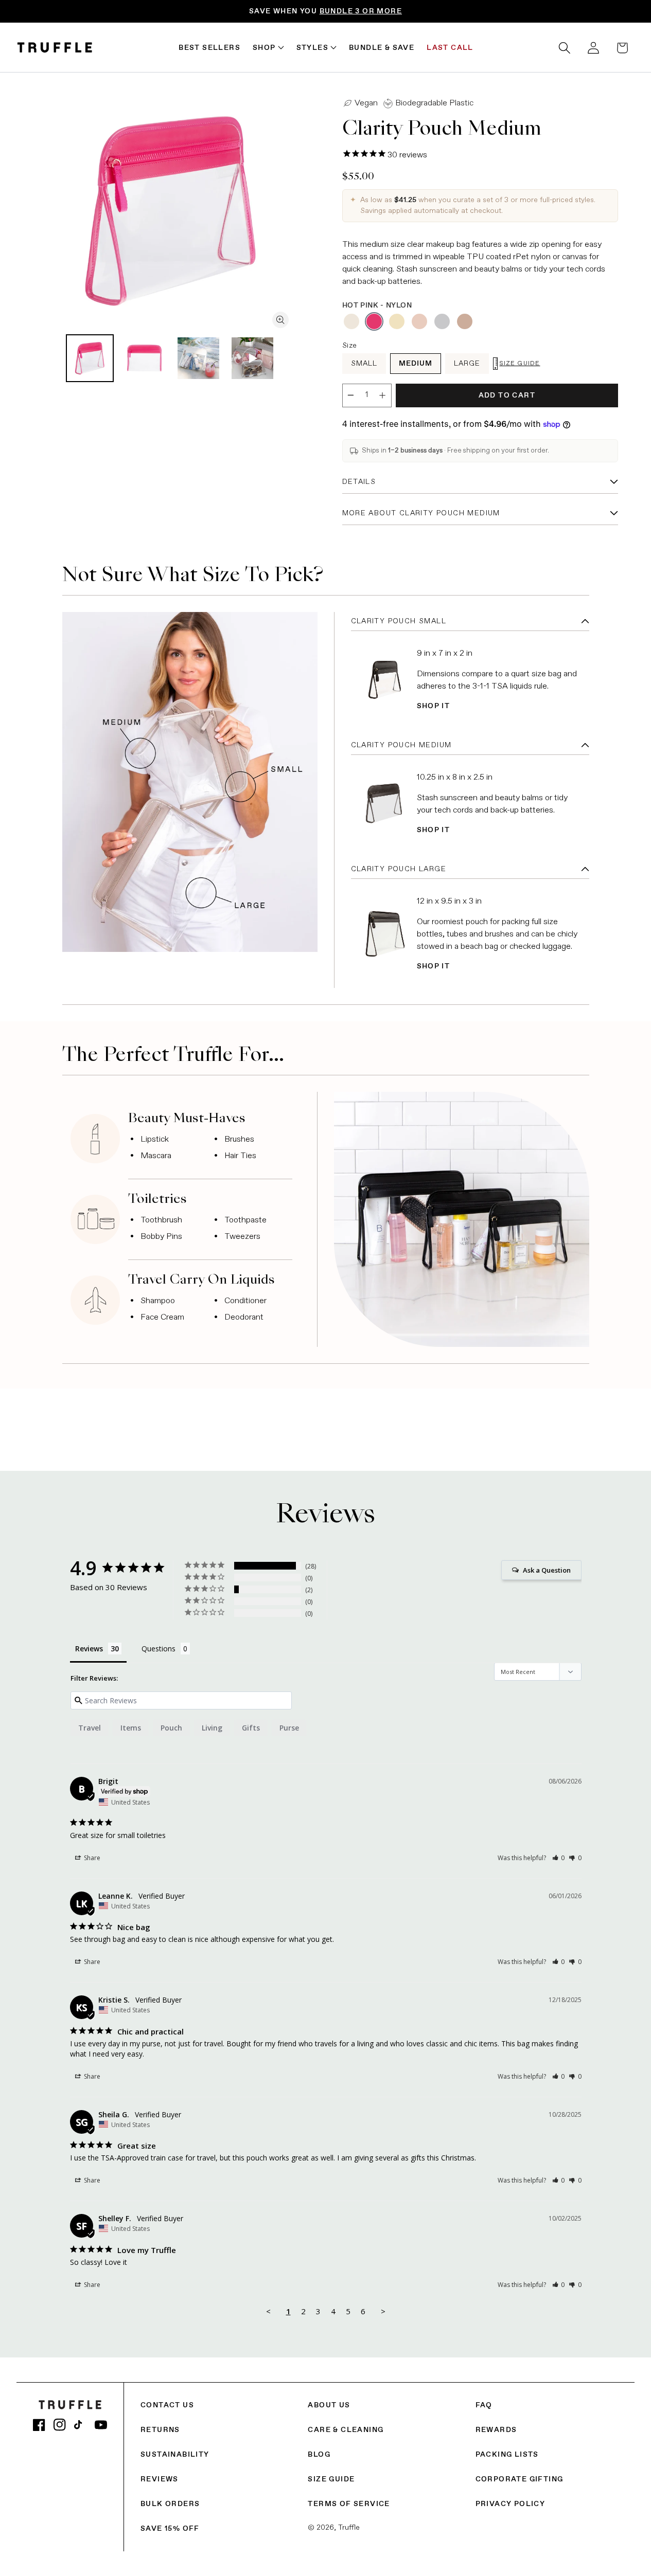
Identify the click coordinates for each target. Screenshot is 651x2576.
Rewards (496, 2430)
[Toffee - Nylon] (465, 321)
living (212, 1728)
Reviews (160, 2479)
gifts (251, 1728)
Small (364, 364)
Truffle (349, 2528)
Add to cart (507, 395)
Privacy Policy (511, 2504)
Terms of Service (349, 2504)
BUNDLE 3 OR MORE (361, 11)
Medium (416, 364)
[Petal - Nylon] (419, 321)
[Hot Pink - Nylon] (374, 321)
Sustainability (175, 2455)
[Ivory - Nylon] (351, 321)
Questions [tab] (159, 1649)
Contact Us (167, 2405)
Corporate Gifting (520, 2479)
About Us (329, 2405)
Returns (160, 2430)
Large (467, 364)
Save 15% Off (170, 2529)
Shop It (434, 706)
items (131, 1728)
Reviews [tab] (89, 1649)
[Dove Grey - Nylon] (442, 321)
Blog (319, 2455)
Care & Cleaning (346, 2430)
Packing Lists (507, 2455)
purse (289, 1728)
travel (90, 1728)
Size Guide (331, 2479)
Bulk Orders (170, 2504)
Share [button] (91, 1858)
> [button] (383, 2311)
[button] (565, 48)
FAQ (484, 2405)
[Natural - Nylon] (397, 321)
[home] (55, 48)
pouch (171, 1728)
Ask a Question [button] (547, 1570)
